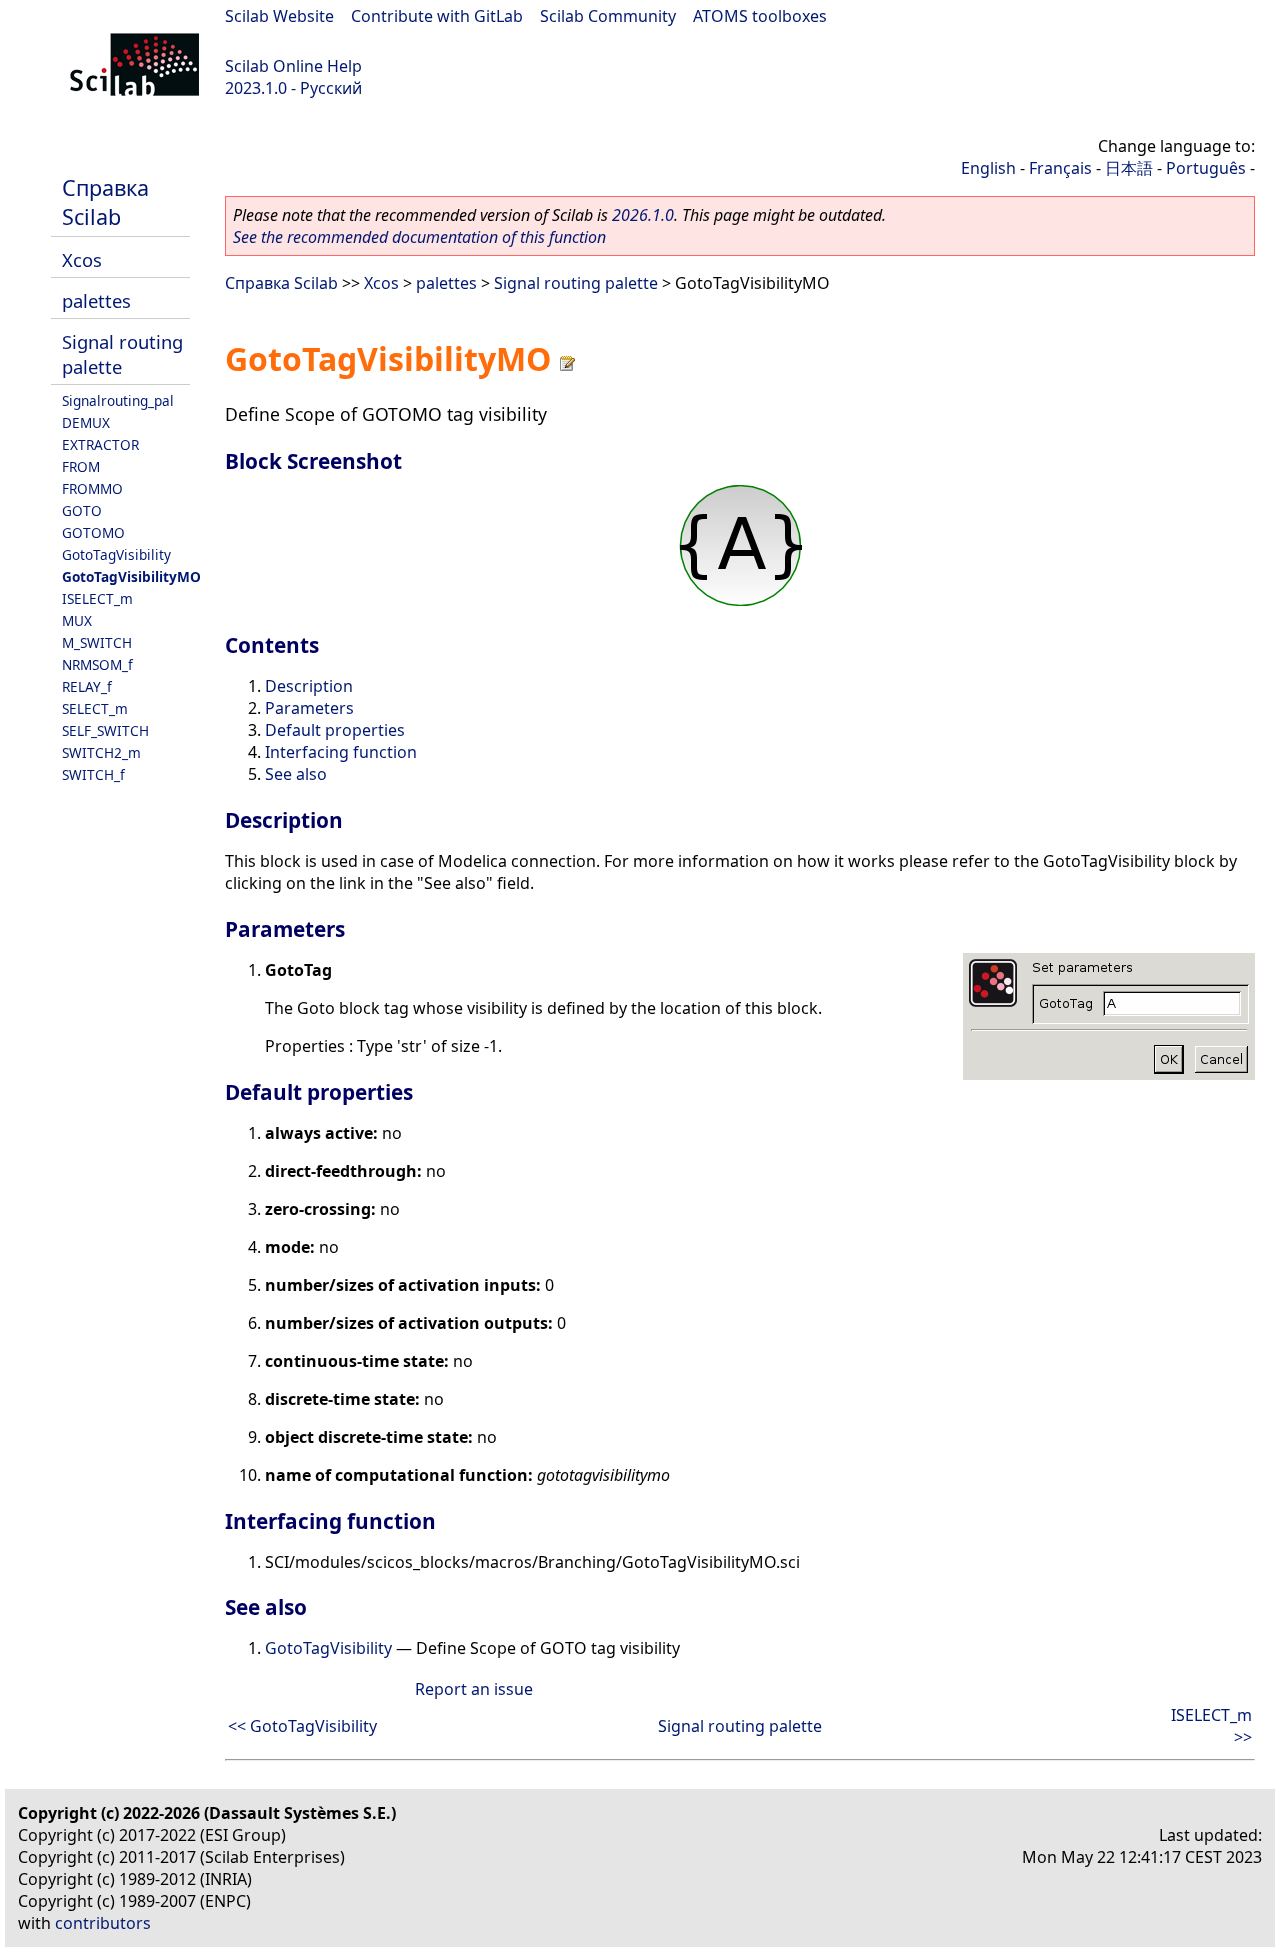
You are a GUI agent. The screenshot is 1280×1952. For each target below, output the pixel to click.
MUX (77, 620)
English (988, 168)
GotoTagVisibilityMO (131, 576)
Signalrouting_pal (118, 400)
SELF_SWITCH (105, 730)
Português (1206, 168)
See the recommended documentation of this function (419, 237)
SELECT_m (95, 708)
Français (1060, 168)
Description (309, 686)
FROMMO (92, 488)
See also (296, 774)
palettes (96, 300)
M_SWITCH (97, 642)
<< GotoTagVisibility (302, 1726)
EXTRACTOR (100, 444)
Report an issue (474, 1689)
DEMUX (86, 422)
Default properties (335, 730)
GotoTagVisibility (116, 554)
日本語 (1129, 168)
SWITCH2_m (101, 752)
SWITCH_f (93, 774)
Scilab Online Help (293, 66)
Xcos (82, 259)
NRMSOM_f (97, 664)
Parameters (309, 708)
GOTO (82, 510)
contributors (103, 1923)
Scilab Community (608, 16)
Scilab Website (279, 16)
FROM (81, 466)
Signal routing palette (576, 283)
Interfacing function (341, 752)
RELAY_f (87, 686)
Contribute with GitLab (437, 16)
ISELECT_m (97, 598)
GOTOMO (93, 532)
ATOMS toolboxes (760, 16)
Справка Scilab (105, 202)
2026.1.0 (643, 215)
